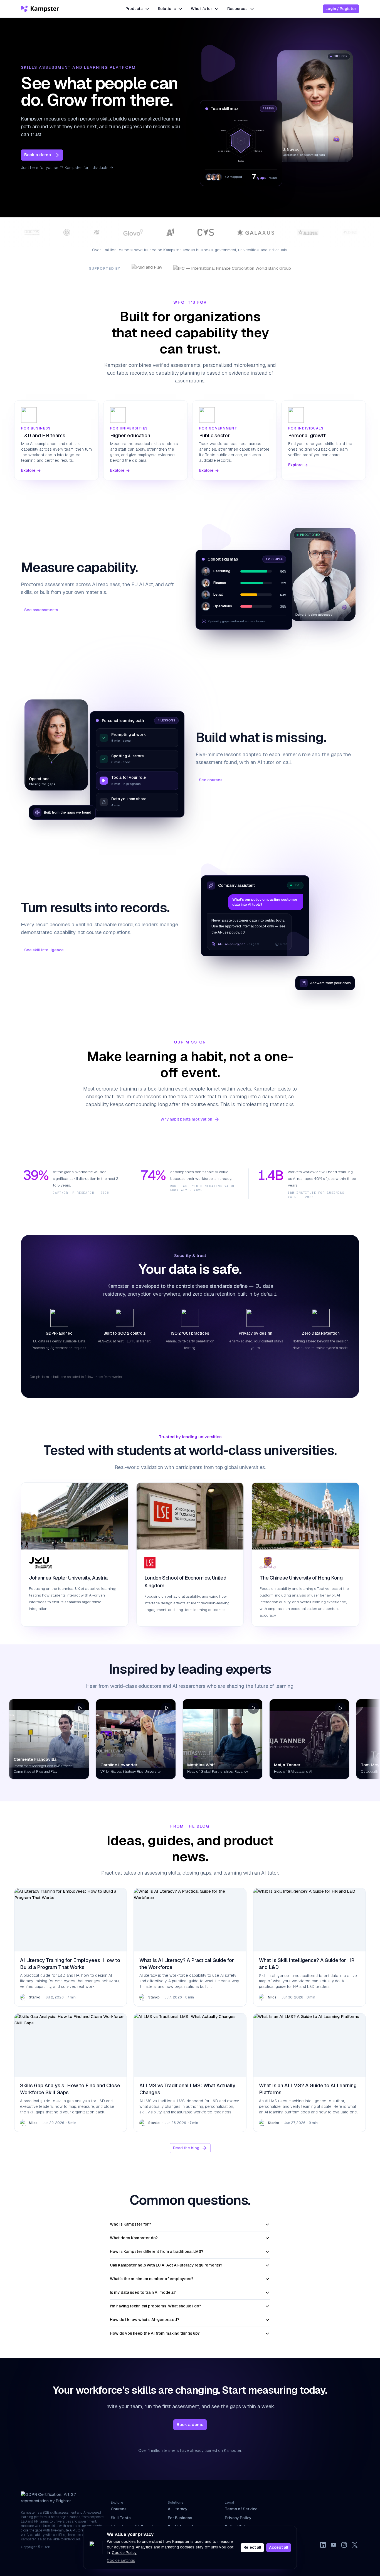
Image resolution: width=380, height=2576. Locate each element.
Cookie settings (121, 2560)
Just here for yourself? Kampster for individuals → (67, 168)
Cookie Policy (124, 2553)
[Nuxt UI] (41, 9)
